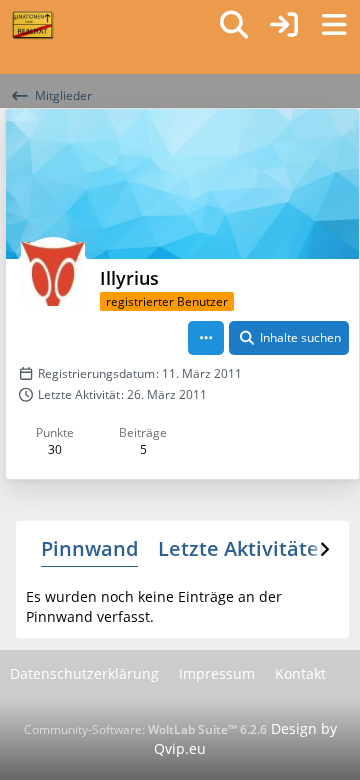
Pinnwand (89, 548)
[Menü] (334, 25)
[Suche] (234, 25)
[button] (206, 338)
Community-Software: (145, 729)
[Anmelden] (284, 25)
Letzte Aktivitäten (245, 548)
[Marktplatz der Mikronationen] (32, 25)
